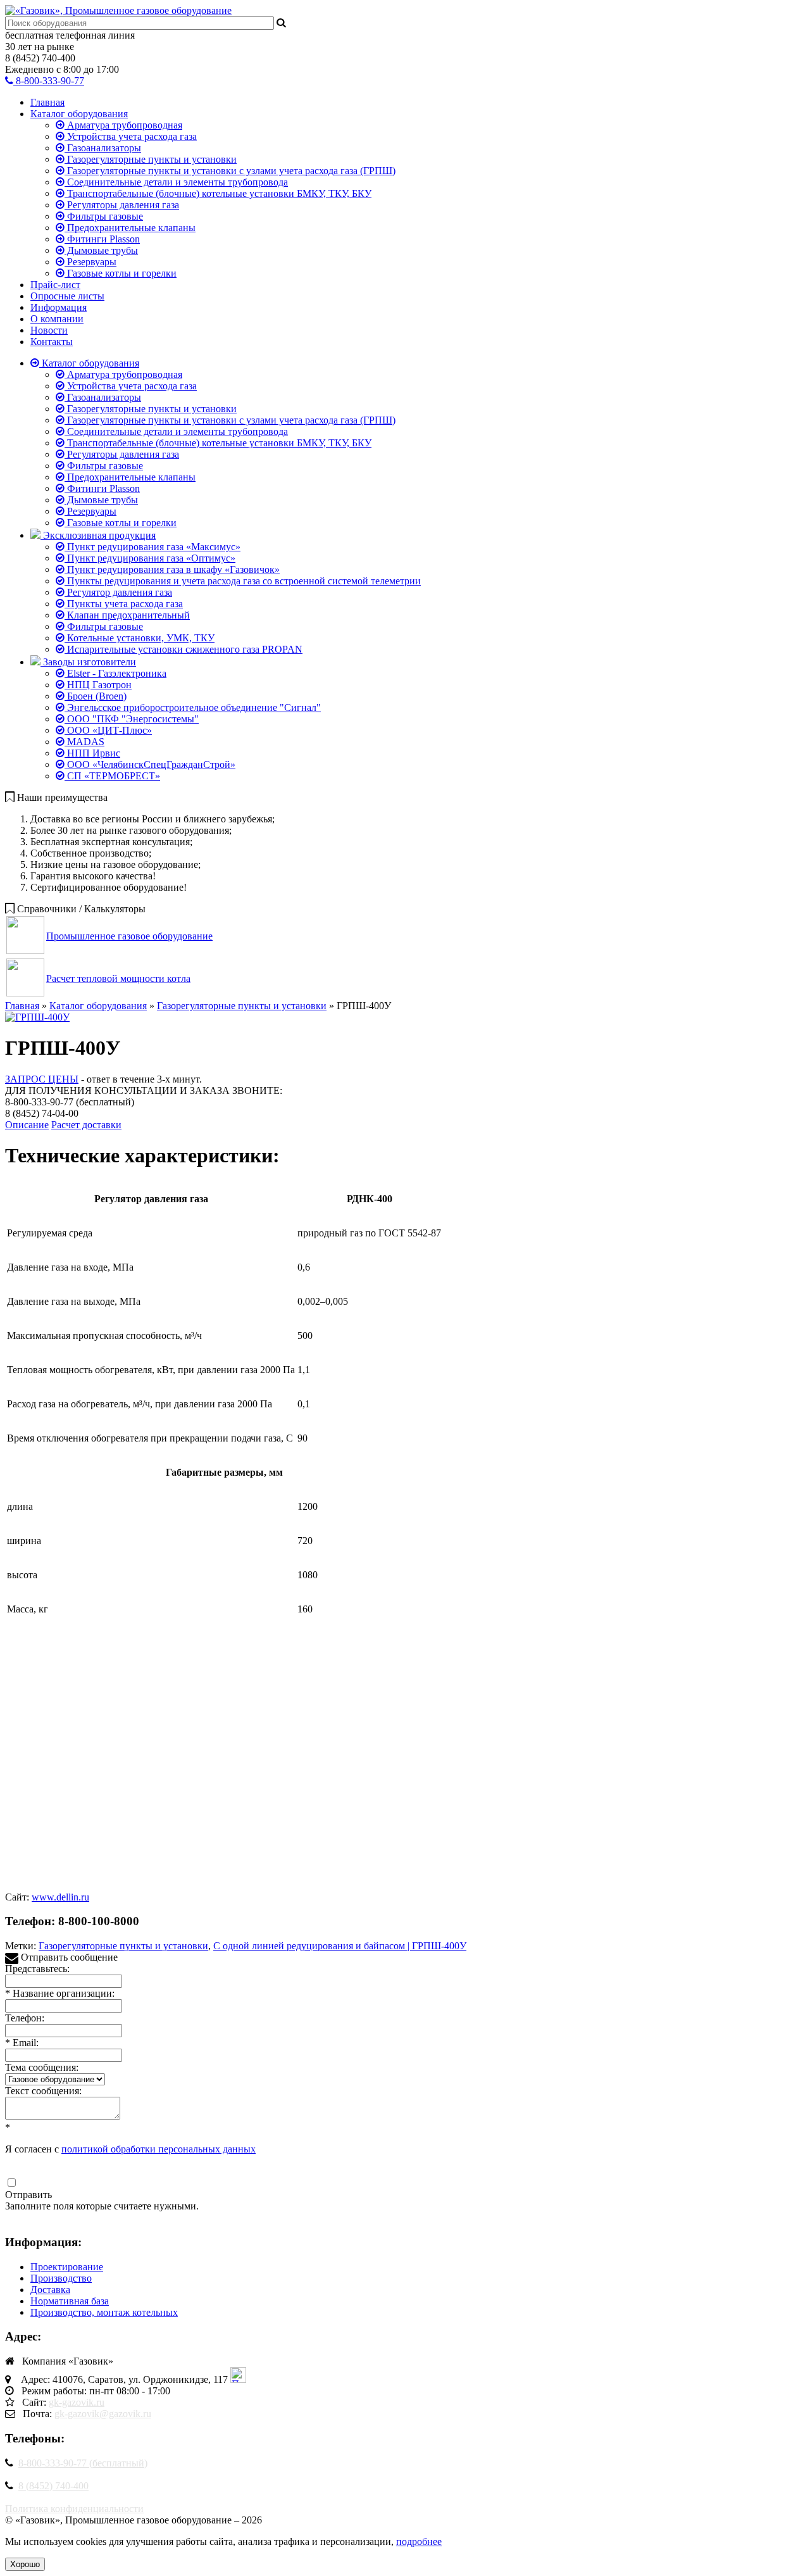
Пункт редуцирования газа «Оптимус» (150, 558)
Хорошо (25, 2564)
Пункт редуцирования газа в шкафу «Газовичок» (172, 569)
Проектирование (67, 2267)
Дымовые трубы (101, 250)
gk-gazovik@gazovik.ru (103, 2414)
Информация (59, 307)
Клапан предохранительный (127, 615)
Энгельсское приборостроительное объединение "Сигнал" (193, 707)
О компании (57, 319)
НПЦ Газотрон (98, 685)
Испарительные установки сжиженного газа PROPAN (184, 649)
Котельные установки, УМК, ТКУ (140, 638)
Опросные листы (67, 296)
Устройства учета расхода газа (131, 136)
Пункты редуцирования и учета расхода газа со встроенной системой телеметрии (243, 581)
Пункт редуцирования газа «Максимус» (153, 547)
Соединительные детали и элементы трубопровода (176, 182)
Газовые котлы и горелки (121, 273)
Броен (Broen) (96, 696)
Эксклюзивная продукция (98, 535)
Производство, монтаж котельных (104, 2312)
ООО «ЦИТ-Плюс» (108, 730)
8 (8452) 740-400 (53, 2486)
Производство (61, 2278)
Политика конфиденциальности (74, 2509)
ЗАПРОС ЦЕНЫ (42, 1079)
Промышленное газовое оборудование (129, 936)
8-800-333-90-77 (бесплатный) (83, 2463)
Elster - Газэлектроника (115, 673)
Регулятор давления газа (118, 592)
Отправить (28, 2195)
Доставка (50, 2290)
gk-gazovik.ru (77, 2402)
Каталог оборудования (79, 114)
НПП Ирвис (92, 753)
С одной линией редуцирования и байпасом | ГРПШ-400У (340, 1946)
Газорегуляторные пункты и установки (151, 159)
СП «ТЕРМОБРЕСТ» (112, 776)
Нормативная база (70, 2301)
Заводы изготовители (88, 662)
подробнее (419, 2541)
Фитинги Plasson (102, 239)
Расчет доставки (86, 1125)
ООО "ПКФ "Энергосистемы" (132, 719)
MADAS (84, 742)
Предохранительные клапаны (130, 228)
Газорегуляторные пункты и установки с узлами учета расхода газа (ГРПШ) (230, 171)
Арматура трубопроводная (123, 125)
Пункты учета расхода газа (124, 604)
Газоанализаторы (103, 148)
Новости (49, 330)
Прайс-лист (55, 285)
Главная (47, 102)
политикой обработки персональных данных (159, 2149)
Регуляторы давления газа (122, 205)
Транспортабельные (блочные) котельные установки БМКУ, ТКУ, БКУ (218, 193)
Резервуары (90, 262)
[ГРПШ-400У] (37, 1017)
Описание (27, 1125)
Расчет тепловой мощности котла (118, 978)
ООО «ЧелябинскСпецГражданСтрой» (150, 764)
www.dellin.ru (60, 1897)
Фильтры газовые (104, 216)
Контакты (52, 342)
